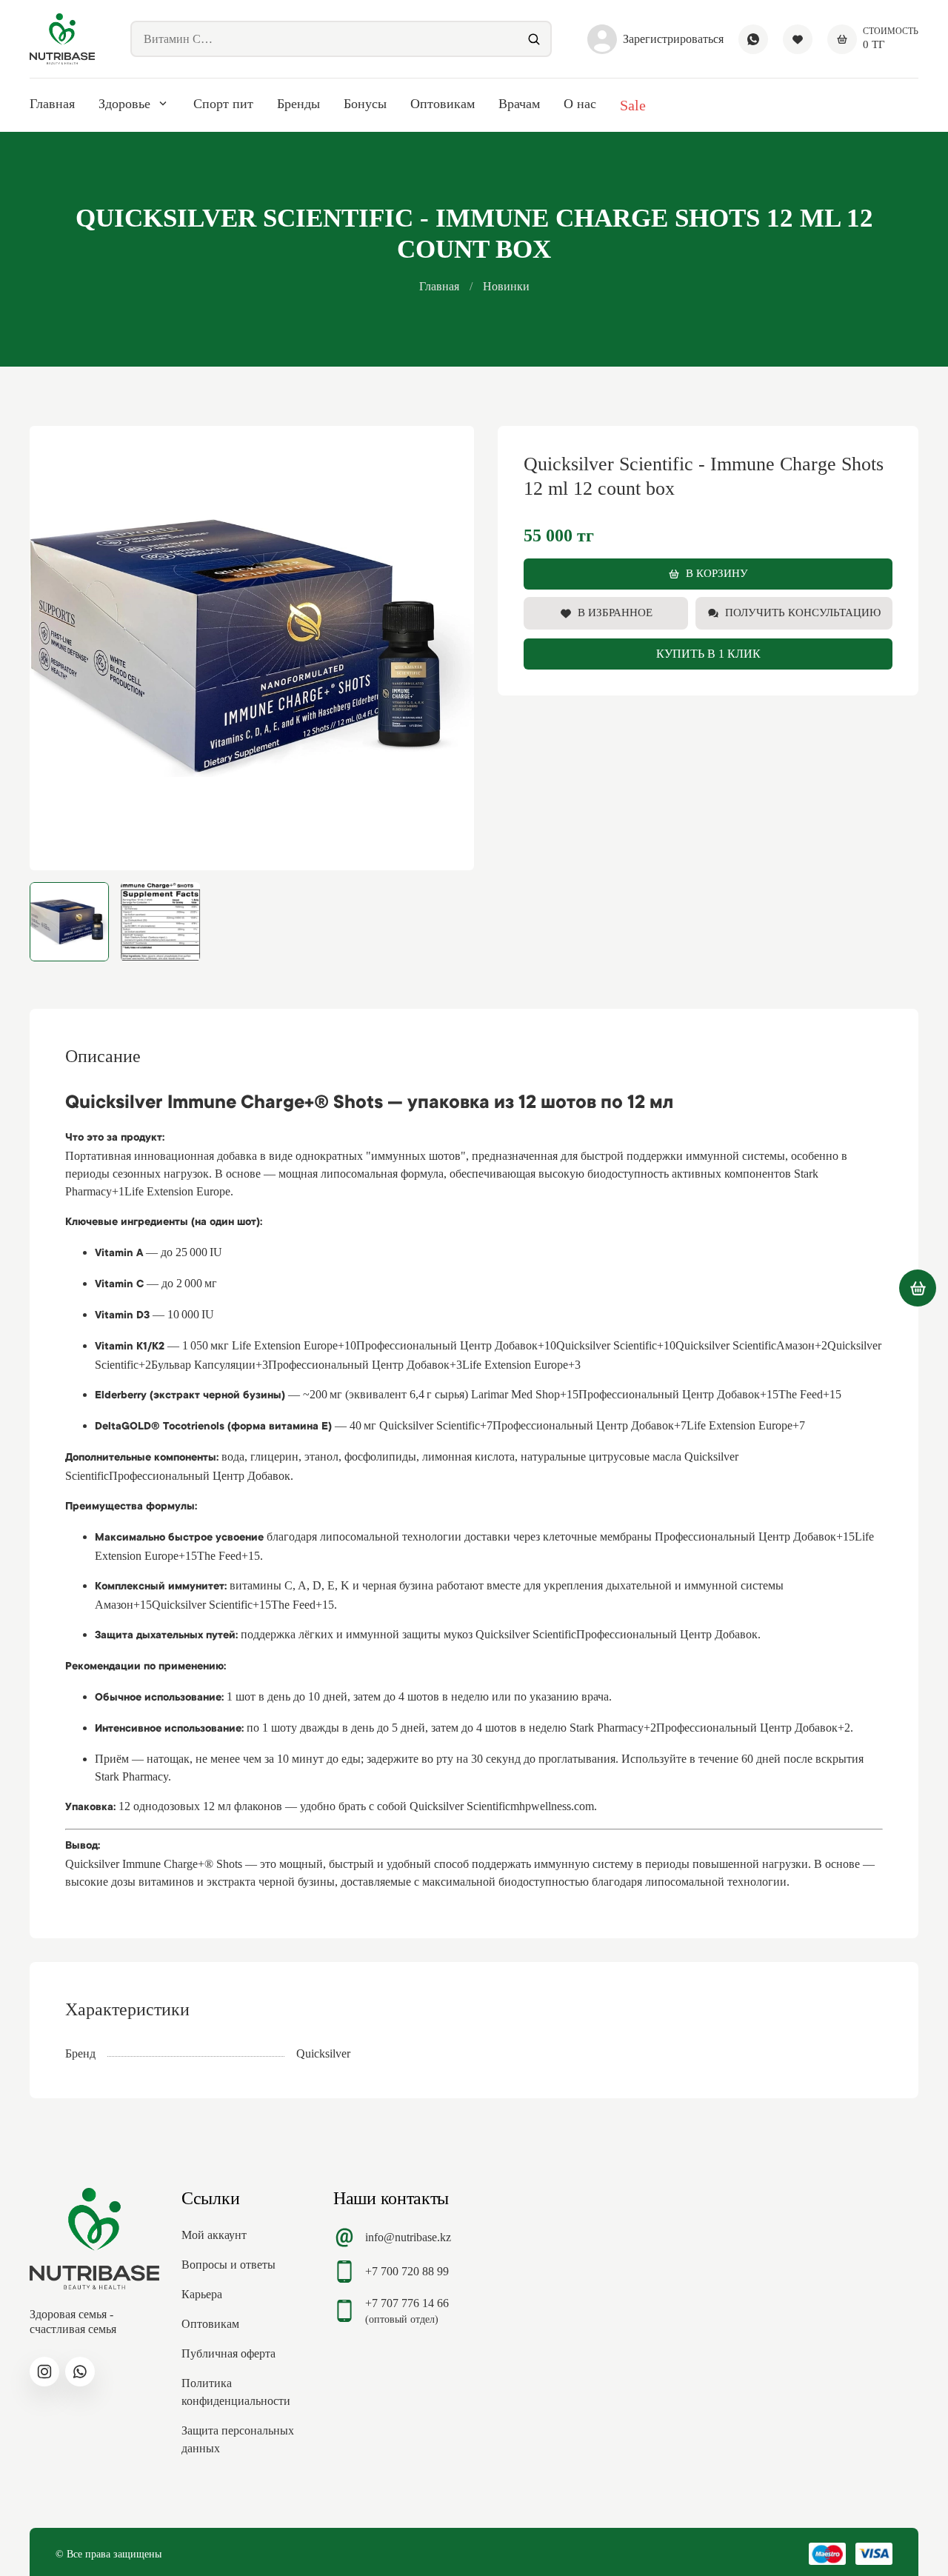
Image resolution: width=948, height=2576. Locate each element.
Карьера (202, 2294)
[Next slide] (450, 648)
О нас (580, 104)
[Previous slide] (53, 648)
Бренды (298, 104)
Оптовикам (443, 104)
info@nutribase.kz (408, 2237)
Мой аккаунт (214, 2235)
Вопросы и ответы (228, 2265)
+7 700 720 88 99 (407, 2271)
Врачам (519, 104)
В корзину (717, 573)
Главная (52, 104)
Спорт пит (223, 104)
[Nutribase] (62, 39)
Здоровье (124, 104)
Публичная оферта (228, 2353)
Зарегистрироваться (673, 39)
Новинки (506, 286)
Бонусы (365, 104)
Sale (633, 105)
